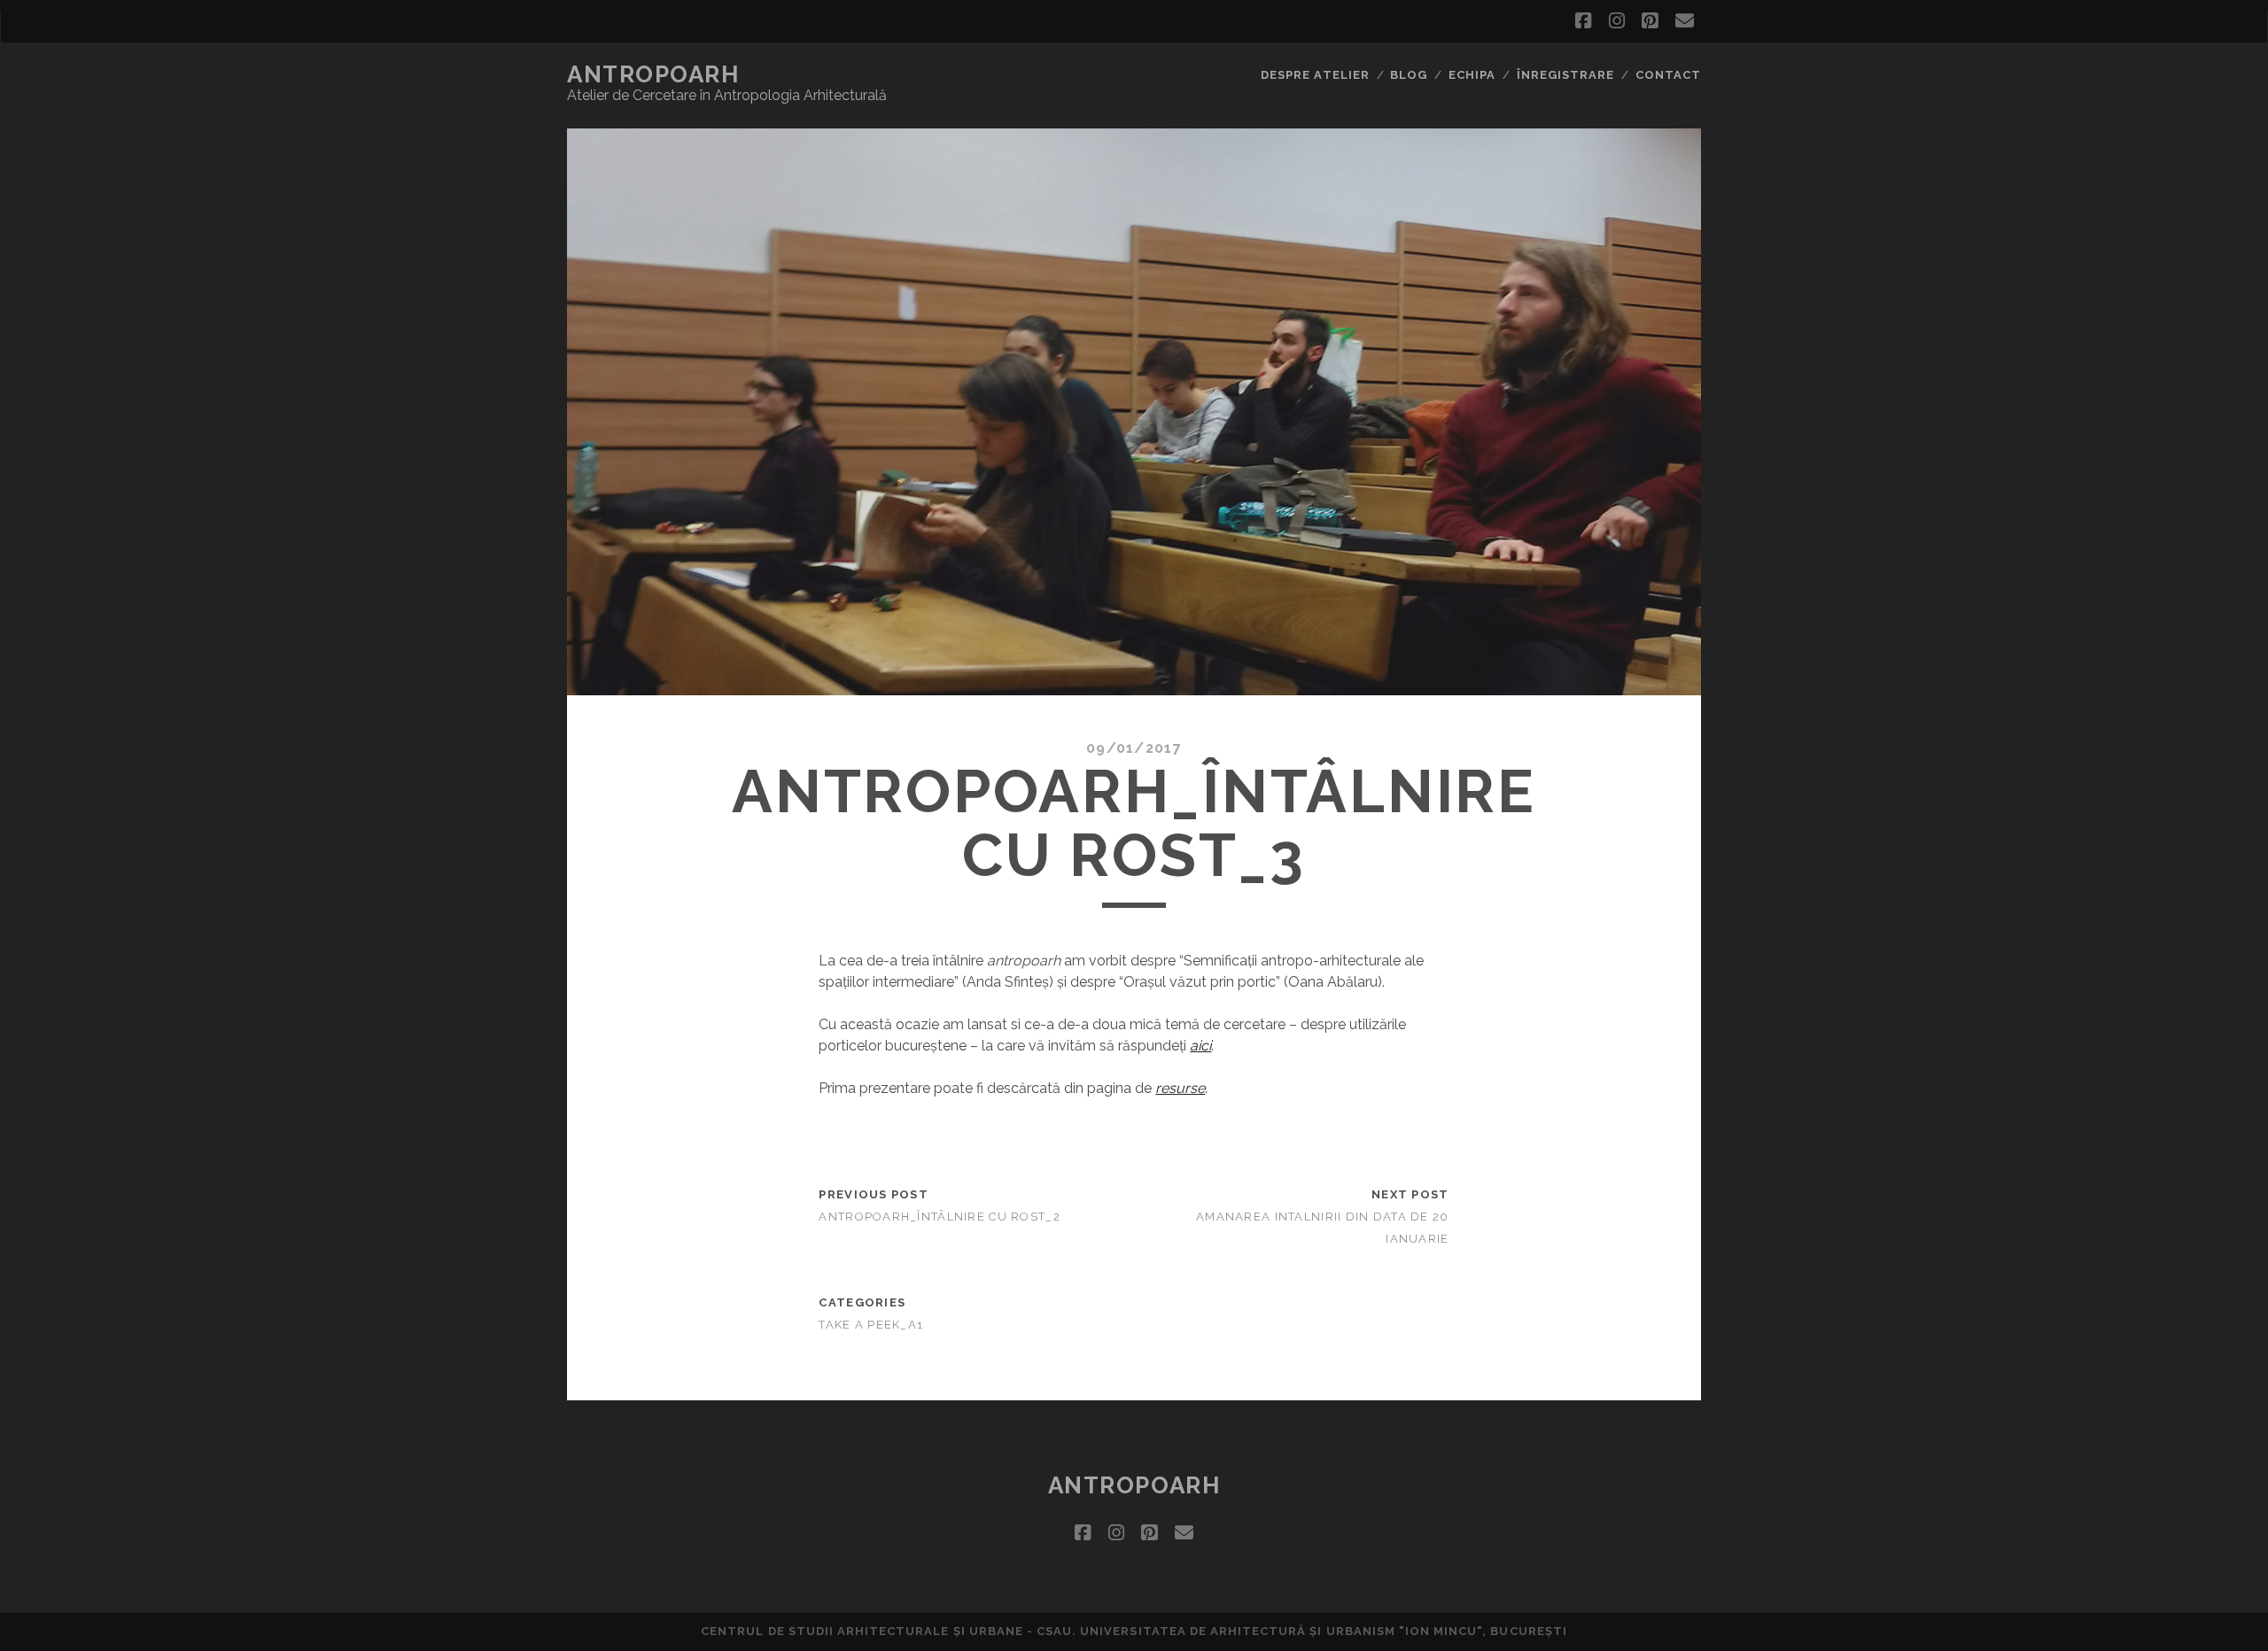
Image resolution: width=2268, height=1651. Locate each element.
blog (1409, 75)
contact (1668, 75)
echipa (1472, 75)
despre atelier (1315, 75)
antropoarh (653, 74)
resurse (1180, 1088)
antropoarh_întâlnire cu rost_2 (939, 1217)
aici (1200, 1046)
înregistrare (1566, 75)
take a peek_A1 (871, 1325)
